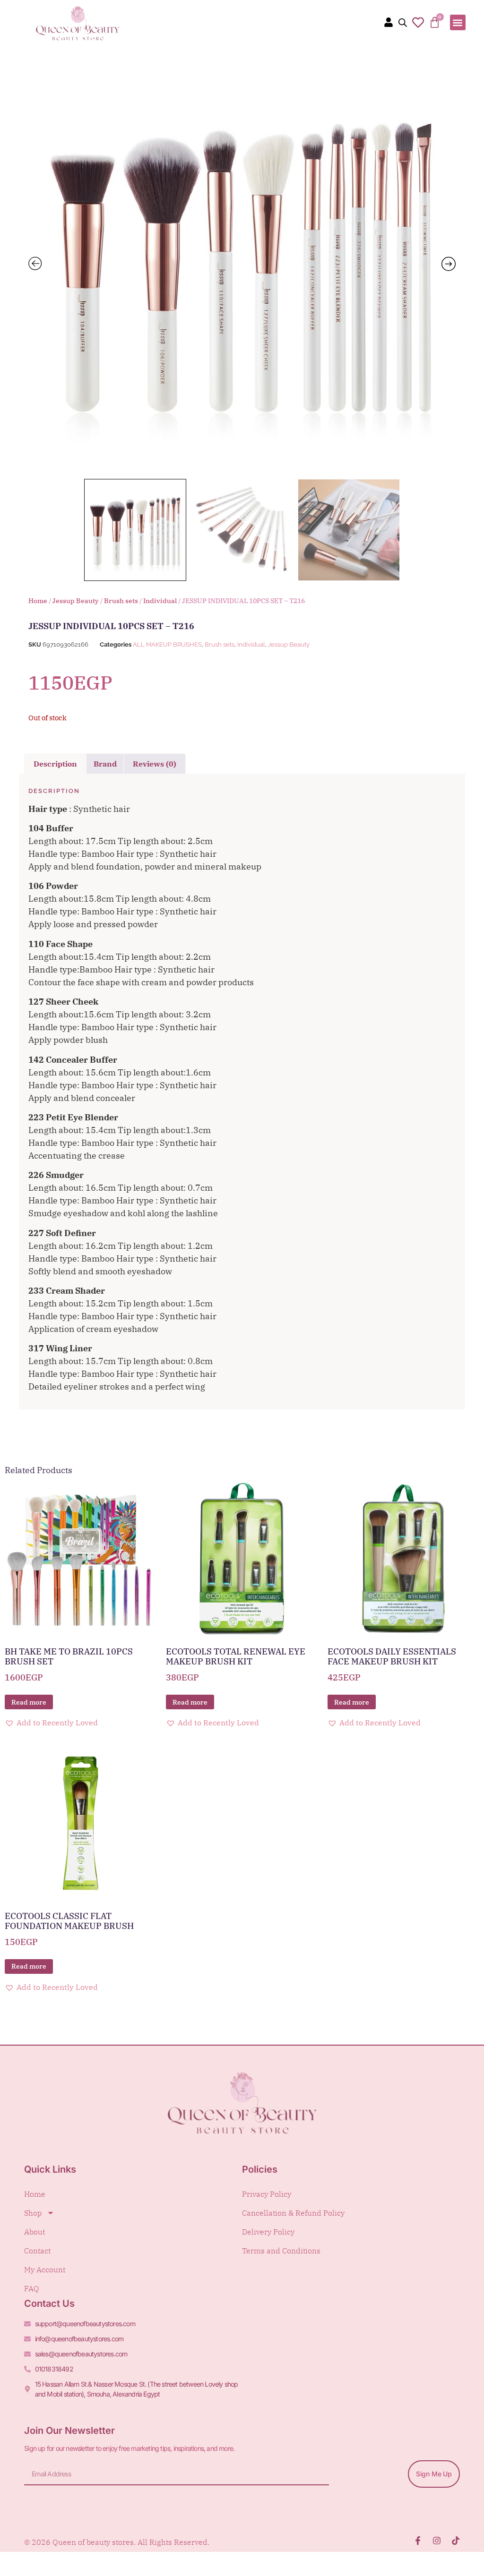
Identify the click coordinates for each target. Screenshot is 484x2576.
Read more (29, 1702)
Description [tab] (55, 764)
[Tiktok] (456, 2541)
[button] (458, 22)
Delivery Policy (268, 2232)
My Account (45, 2269)
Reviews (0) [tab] (155, 764)
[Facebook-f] (418, 2541)
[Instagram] (437, 2541)
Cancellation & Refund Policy (293, 2213)
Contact (37, 2251)
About (35, 2232)
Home (38, 601)
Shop (33, 2213)
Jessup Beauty (76, 601)
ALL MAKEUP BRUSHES (167, 644)
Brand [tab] (105, 764)
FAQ (32, 2288)
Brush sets (121, 601)
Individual (160, 601)
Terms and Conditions (281, 2251)
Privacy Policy (267, 2194)
